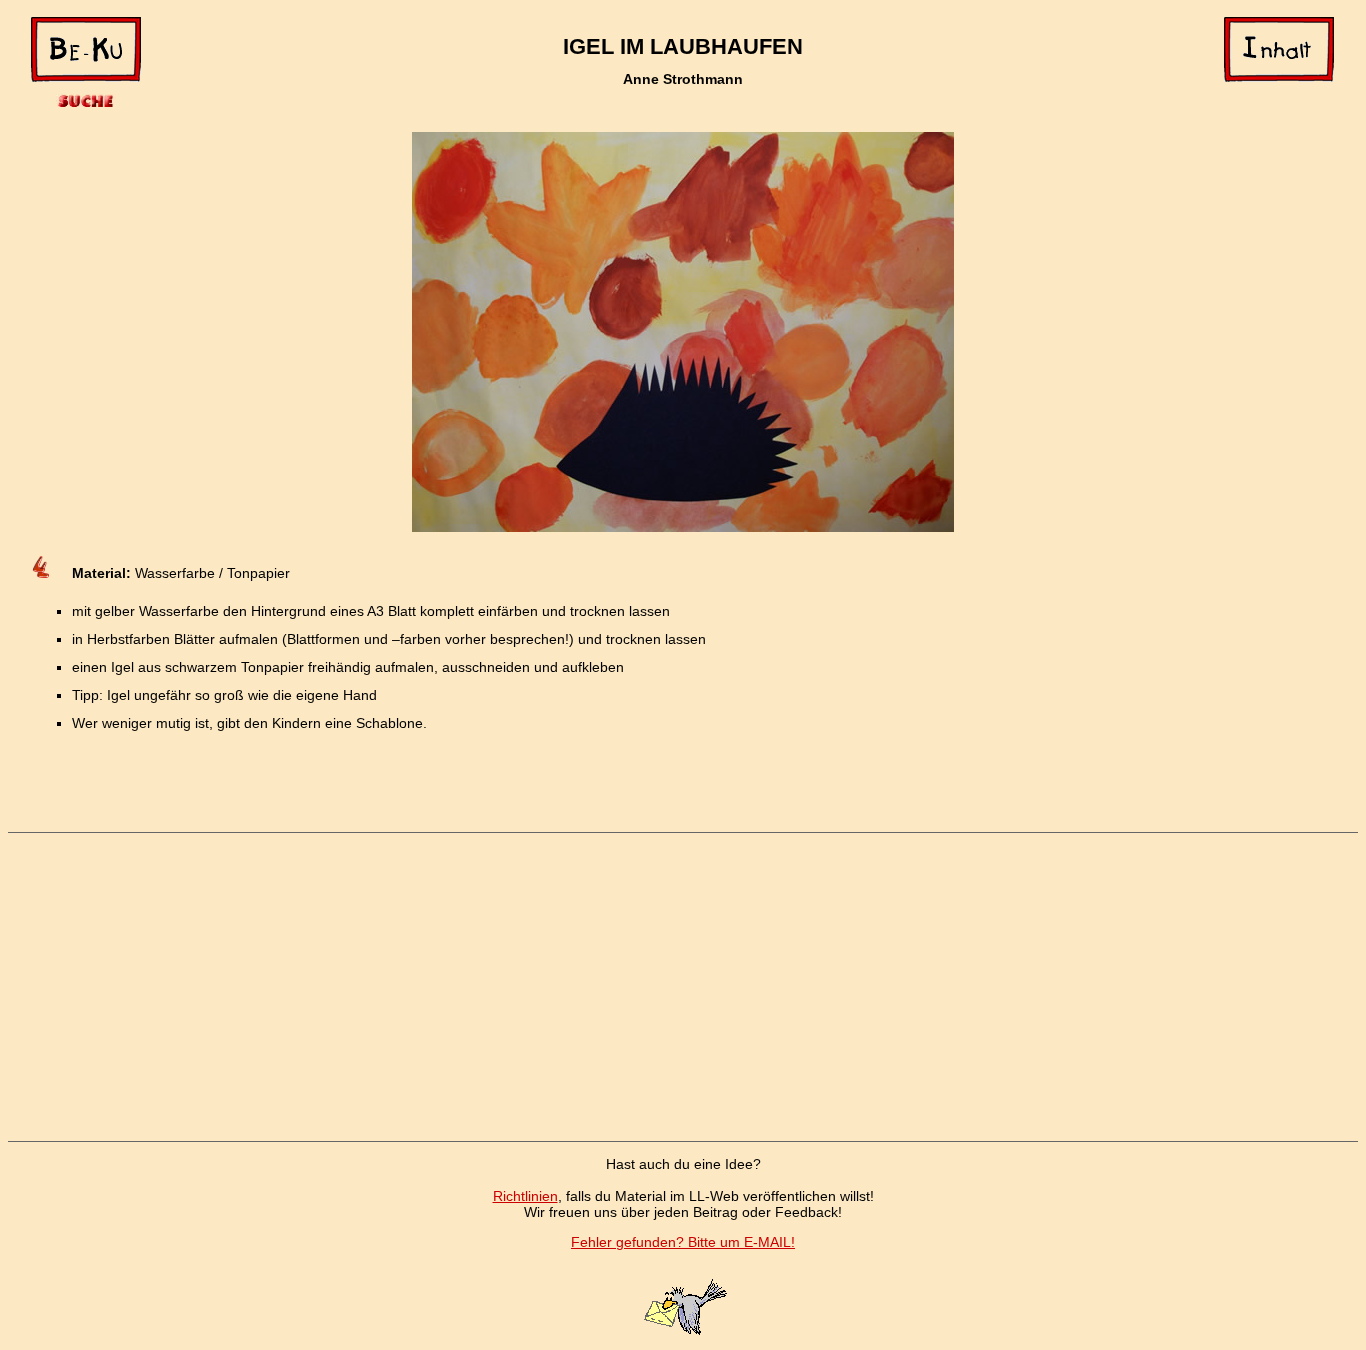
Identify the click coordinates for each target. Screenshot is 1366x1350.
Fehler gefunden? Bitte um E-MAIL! (683, 1242)
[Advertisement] (683, 987)
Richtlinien (525, 1196)
